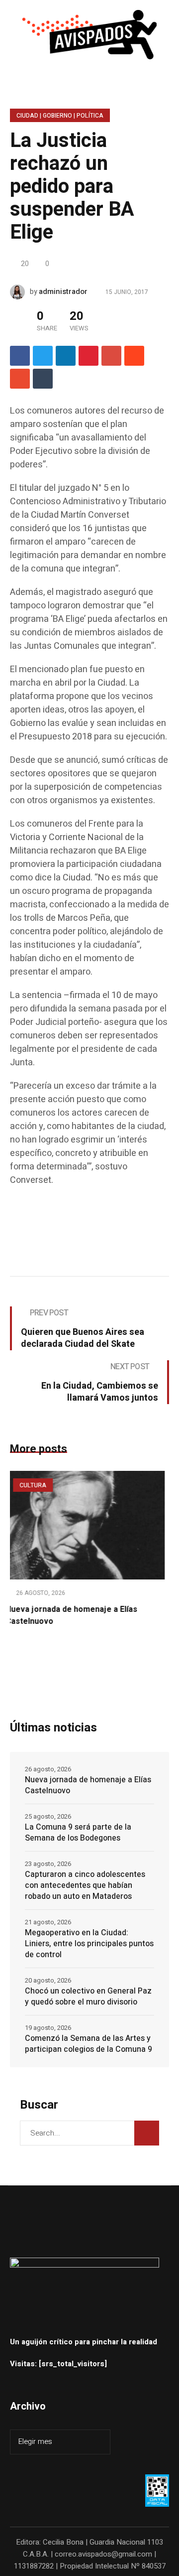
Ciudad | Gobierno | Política (60, 116)
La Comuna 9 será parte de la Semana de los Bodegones (78, 1833)
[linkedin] (66, 356)
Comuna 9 (73, 1485)
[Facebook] (20, 356)
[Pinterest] (89, 356)
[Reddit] (134, 356)
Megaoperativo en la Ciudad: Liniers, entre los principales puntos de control (89, 1944)
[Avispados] (89, 35)
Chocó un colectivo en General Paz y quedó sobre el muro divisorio (88, 1997)
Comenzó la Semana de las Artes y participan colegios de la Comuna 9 (89, 2044)
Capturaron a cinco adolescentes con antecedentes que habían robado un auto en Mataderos (85, 1885)
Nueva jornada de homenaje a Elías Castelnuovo (88, 1785)
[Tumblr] (43, 379)
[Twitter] (43, 356)
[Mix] (20, 379)
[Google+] (111, 356)
